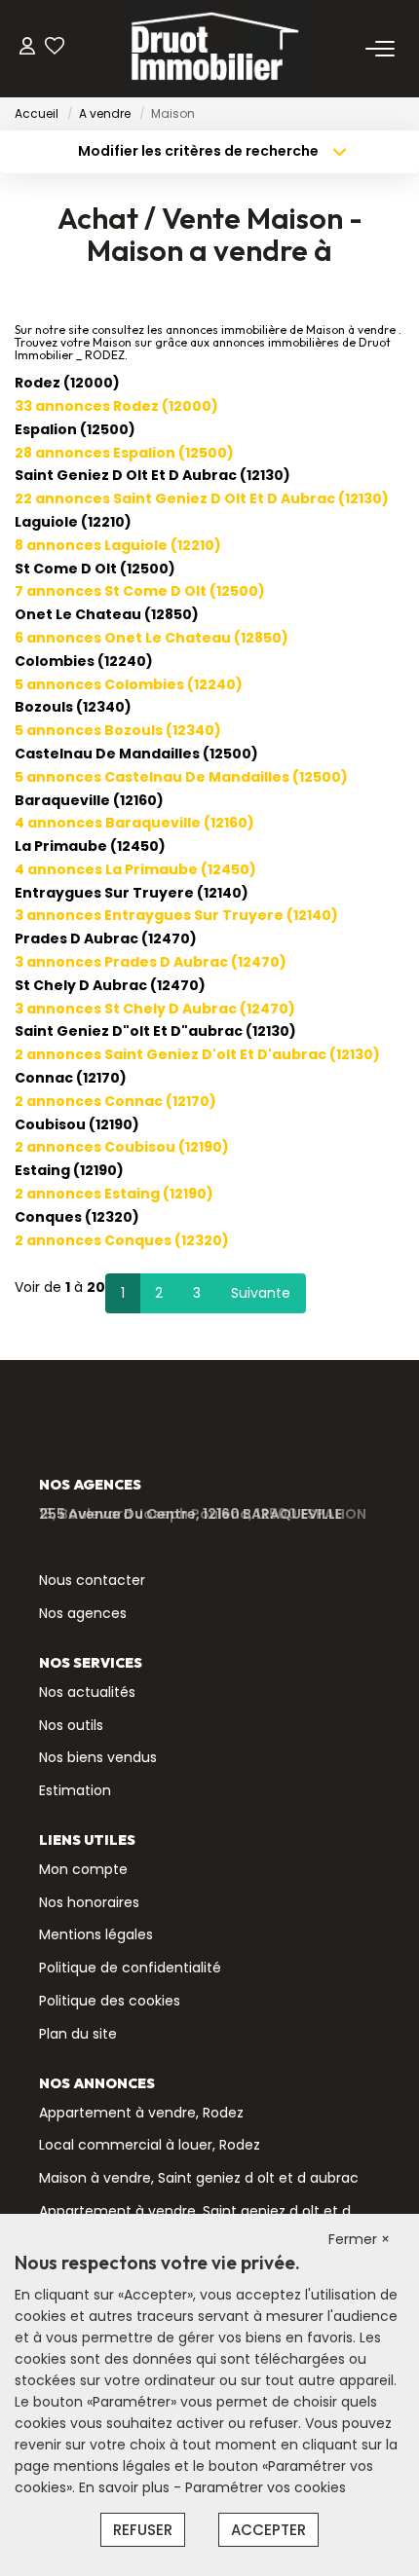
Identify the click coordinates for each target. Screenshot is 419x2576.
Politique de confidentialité (130, 1968)
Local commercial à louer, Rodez (150, 2145)
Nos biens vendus (98, 1757)
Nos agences (83, 1613)
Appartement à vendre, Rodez (141, 2113)
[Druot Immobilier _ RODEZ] (215, 49)
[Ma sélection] (55, 48)
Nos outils (71, 1725)
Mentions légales (96, 1934)
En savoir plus (126, 2487)
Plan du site (78, 2034)
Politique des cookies (110, 2001)
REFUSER (143, 2530)
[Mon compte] (27, 48)
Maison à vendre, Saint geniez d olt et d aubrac (199, 2178)
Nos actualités (87, 1692)
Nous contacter (92, 1580)
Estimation (75, 1790)
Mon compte (83, 1869)
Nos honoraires (89, 1902)
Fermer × (359, 2239)
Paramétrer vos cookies (266, 2487)
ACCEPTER (268, 2530)
